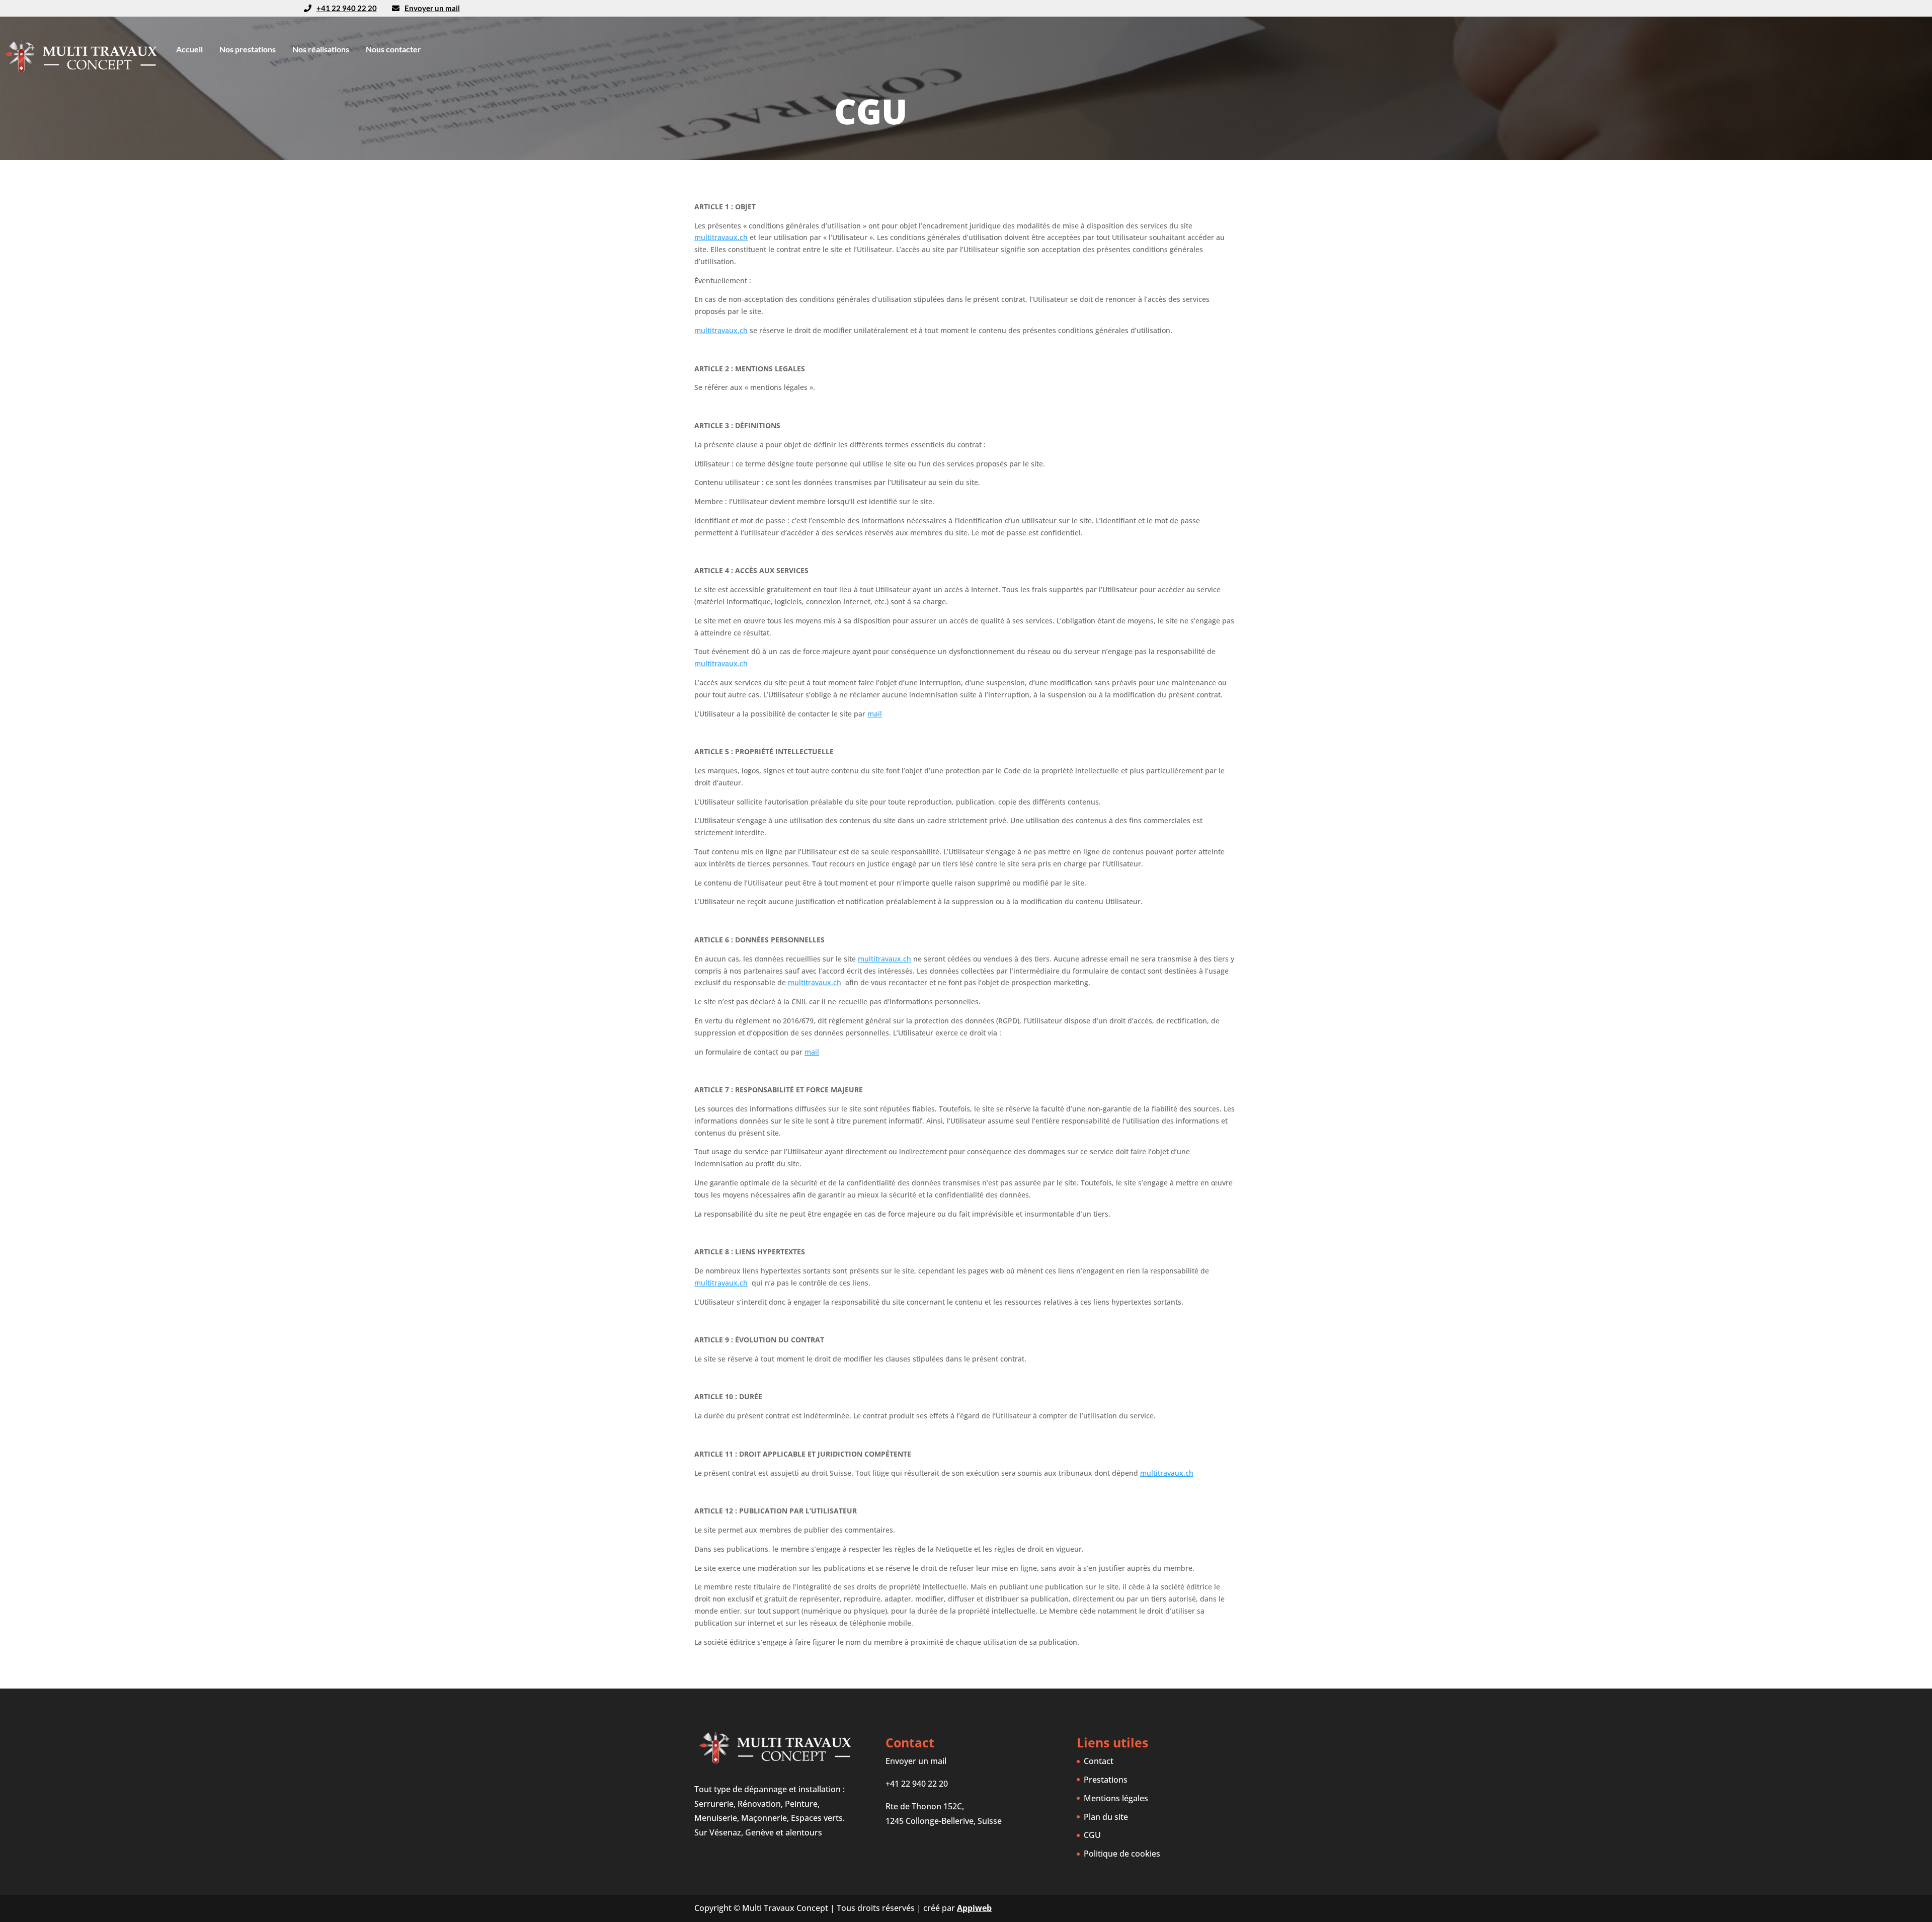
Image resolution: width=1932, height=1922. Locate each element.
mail (875, 714)
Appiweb (974, 1908)
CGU (1092, 1835)
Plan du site (1106, 1817)
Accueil (189, 49)
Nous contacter (393, 49)
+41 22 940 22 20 (917, 1784)
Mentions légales (1116, 1798)
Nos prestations (248, 49)
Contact (1099, 1761)
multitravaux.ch (721, 237)
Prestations (1106, 1780)
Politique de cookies (1122, 1854)
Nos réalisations (321, 49)
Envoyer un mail (432, 8)
